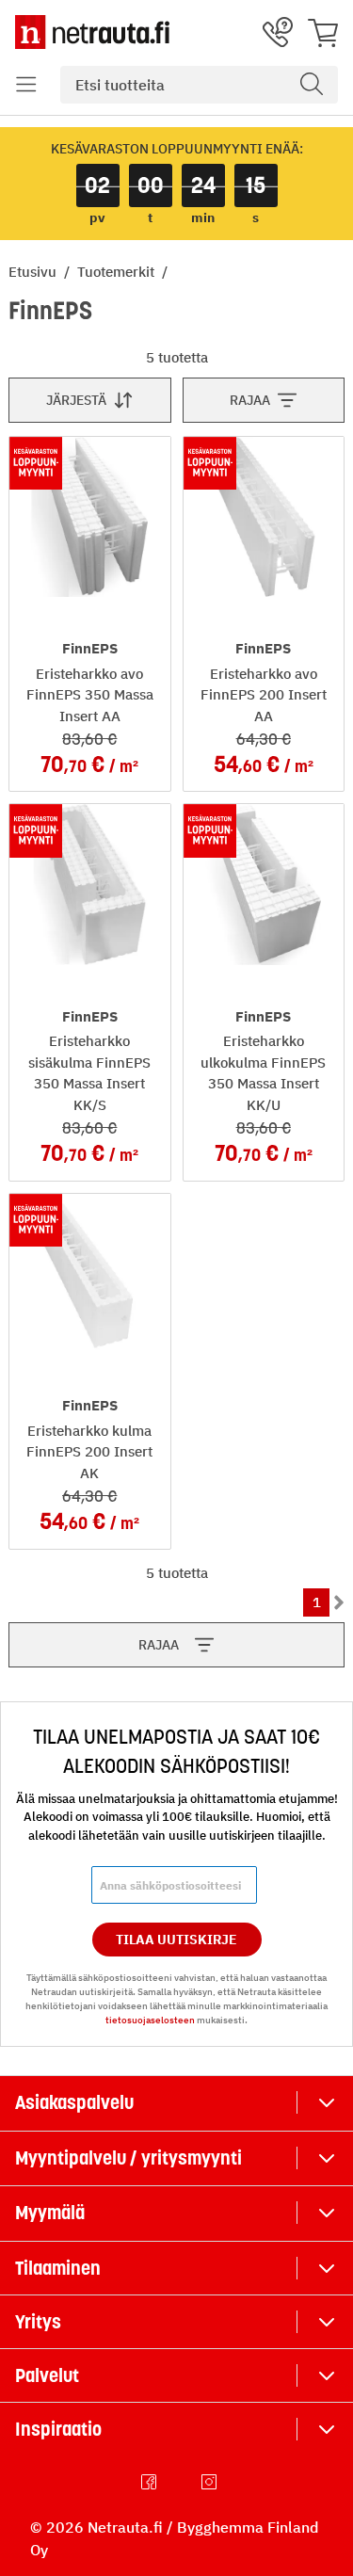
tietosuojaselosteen (150, 2020)
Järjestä (76, 400)
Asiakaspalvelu (74, 2102)
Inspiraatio (58, 2429)
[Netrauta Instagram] (211, 2482)
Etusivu (34, 272)
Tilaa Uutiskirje (176, 1940)
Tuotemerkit (118, 272)
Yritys (38, 2322)
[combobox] (199, 85)
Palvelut (47, 2375)
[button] (26, 85)
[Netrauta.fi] (92, 32)
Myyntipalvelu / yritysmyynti (128, 2158)
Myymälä (50, 2213)
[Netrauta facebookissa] (151, 2482)
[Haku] (312, 85)
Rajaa (250, 400)
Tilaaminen (58, 2268)
